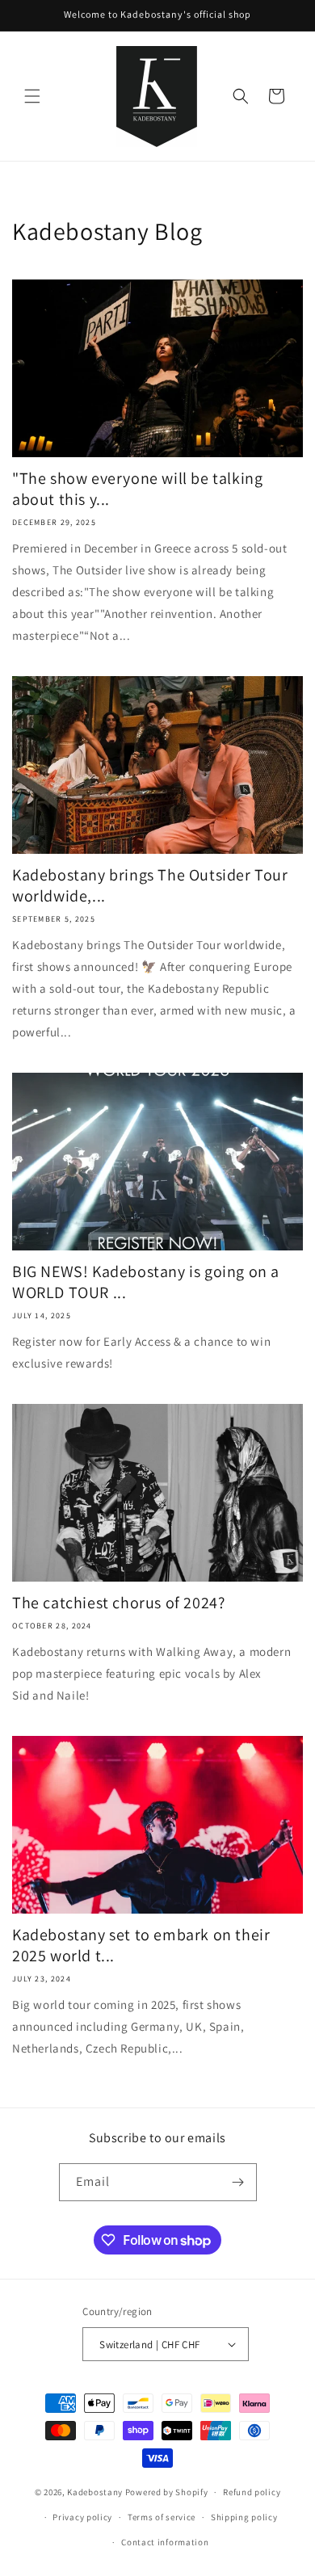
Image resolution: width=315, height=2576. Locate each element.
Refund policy (252, 2492)
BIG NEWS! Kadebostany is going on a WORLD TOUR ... (146, 1282)
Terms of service (162, 2517)
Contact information (165, 2542)
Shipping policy (244, 2517)
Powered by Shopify (167, 2492)
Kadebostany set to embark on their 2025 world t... (141, 1945)
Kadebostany (95, 2492)
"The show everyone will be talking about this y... (137, 489)
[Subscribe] (238, 2182)
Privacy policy (82, 2517)
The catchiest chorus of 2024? (118, 1603)
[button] (32, 96)
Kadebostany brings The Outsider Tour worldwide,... (150, 885)
